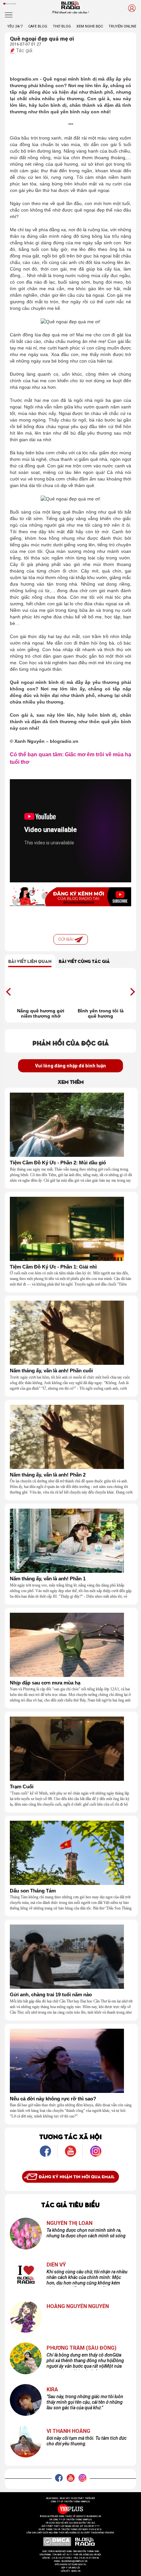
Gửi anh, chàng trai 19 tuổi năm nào (51, 1995)
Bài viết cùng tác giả (84, 961)
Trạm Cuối (22, 1787)
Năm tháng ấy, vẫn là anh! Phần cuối (51, 1371)
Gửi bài (66, 939)
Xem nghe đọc (90, 26)
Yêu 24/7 (15, 26)
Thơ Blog (62, 26)
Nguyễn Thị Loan (70, 2223)
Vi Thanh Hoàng (68, 2431)
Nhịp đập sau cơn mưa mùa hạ (45, 1683)
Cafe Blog (38, 26)
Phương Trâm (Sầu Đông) (81, 2348)
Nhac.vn (76, 2571)
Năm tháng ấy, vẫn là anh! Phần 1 (48, 1579)
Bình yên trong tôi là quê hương (101, 1013)
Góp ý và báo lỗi (71, 2568)
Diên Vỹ (56, 2265)
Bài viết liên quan (30, 961)
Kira (52, 2390)
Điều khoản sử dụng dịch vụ (70, 2565)
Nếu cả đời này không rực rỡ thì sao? (53, 2099)
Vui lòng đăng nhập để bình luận (70, 1066)
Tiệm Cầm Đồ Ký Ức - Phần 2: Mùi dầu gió (58, 1163)
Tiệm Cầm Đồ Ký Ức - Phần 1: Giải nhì (53, 1267)
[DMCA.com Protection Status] (57, 2542)
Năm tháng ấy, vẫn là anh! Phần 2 (48, 1475)
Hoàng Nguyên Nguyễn (78, 2306)
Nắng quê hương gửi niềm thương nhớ (41, 1013)
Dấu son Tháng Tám (33, 1891)
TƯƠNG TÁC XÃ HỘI (70, 2136)
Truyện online (122, 26)
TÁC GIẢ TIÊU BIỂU (70, 2204)
